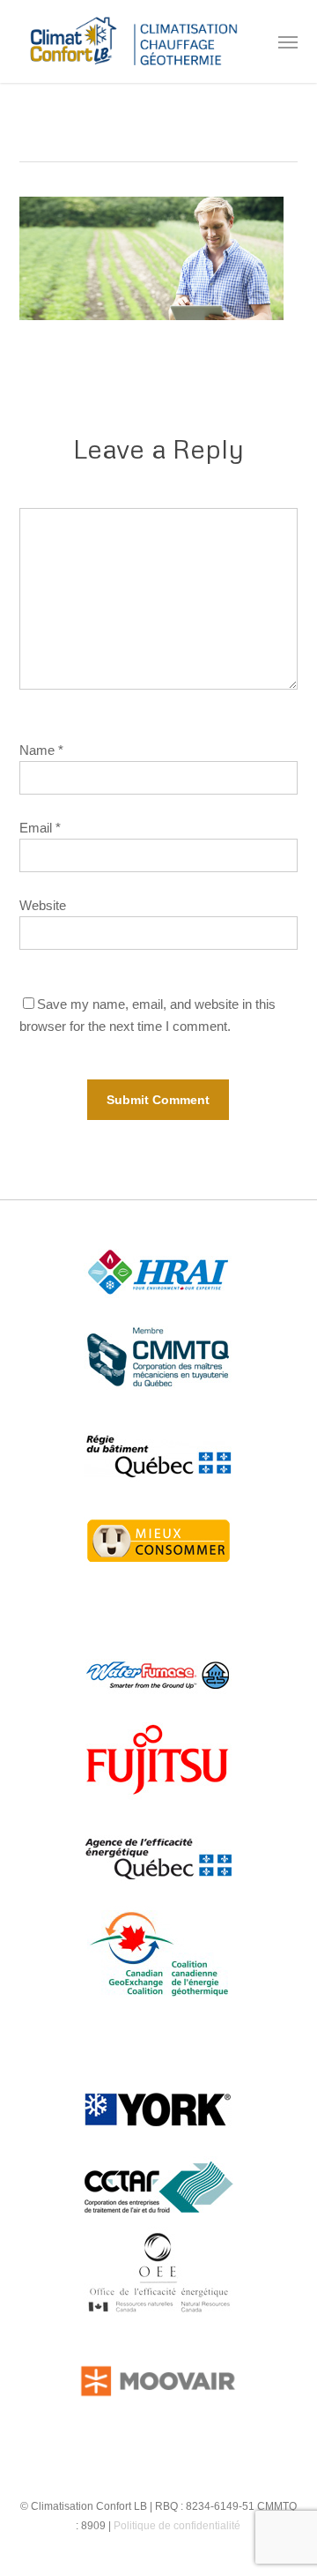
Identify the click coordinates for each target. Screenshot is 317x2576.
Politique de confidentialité (177, 2526)
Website (43, 905)
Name (41, 750)
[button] (288, 41)
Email (40, 828)
